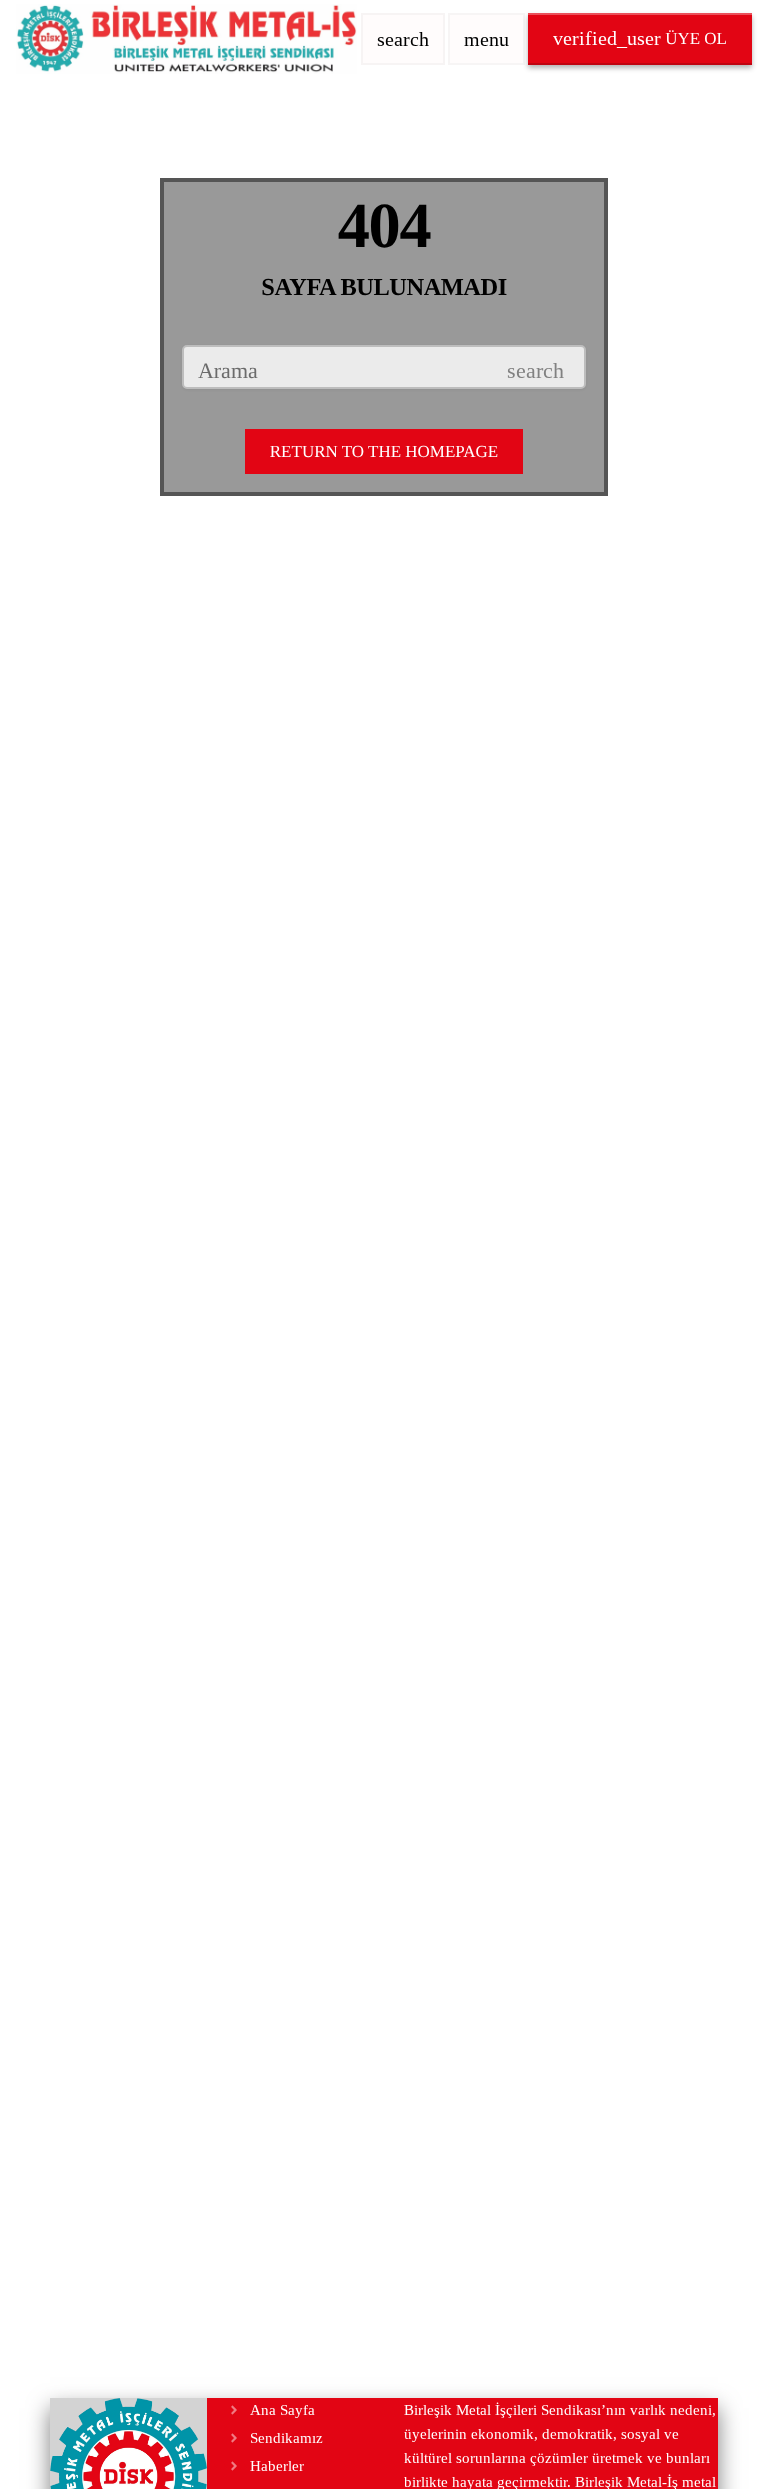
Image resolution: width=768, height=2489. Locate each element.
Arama (228, 371)
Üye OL (640, 38)
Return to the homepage (384, 451)
